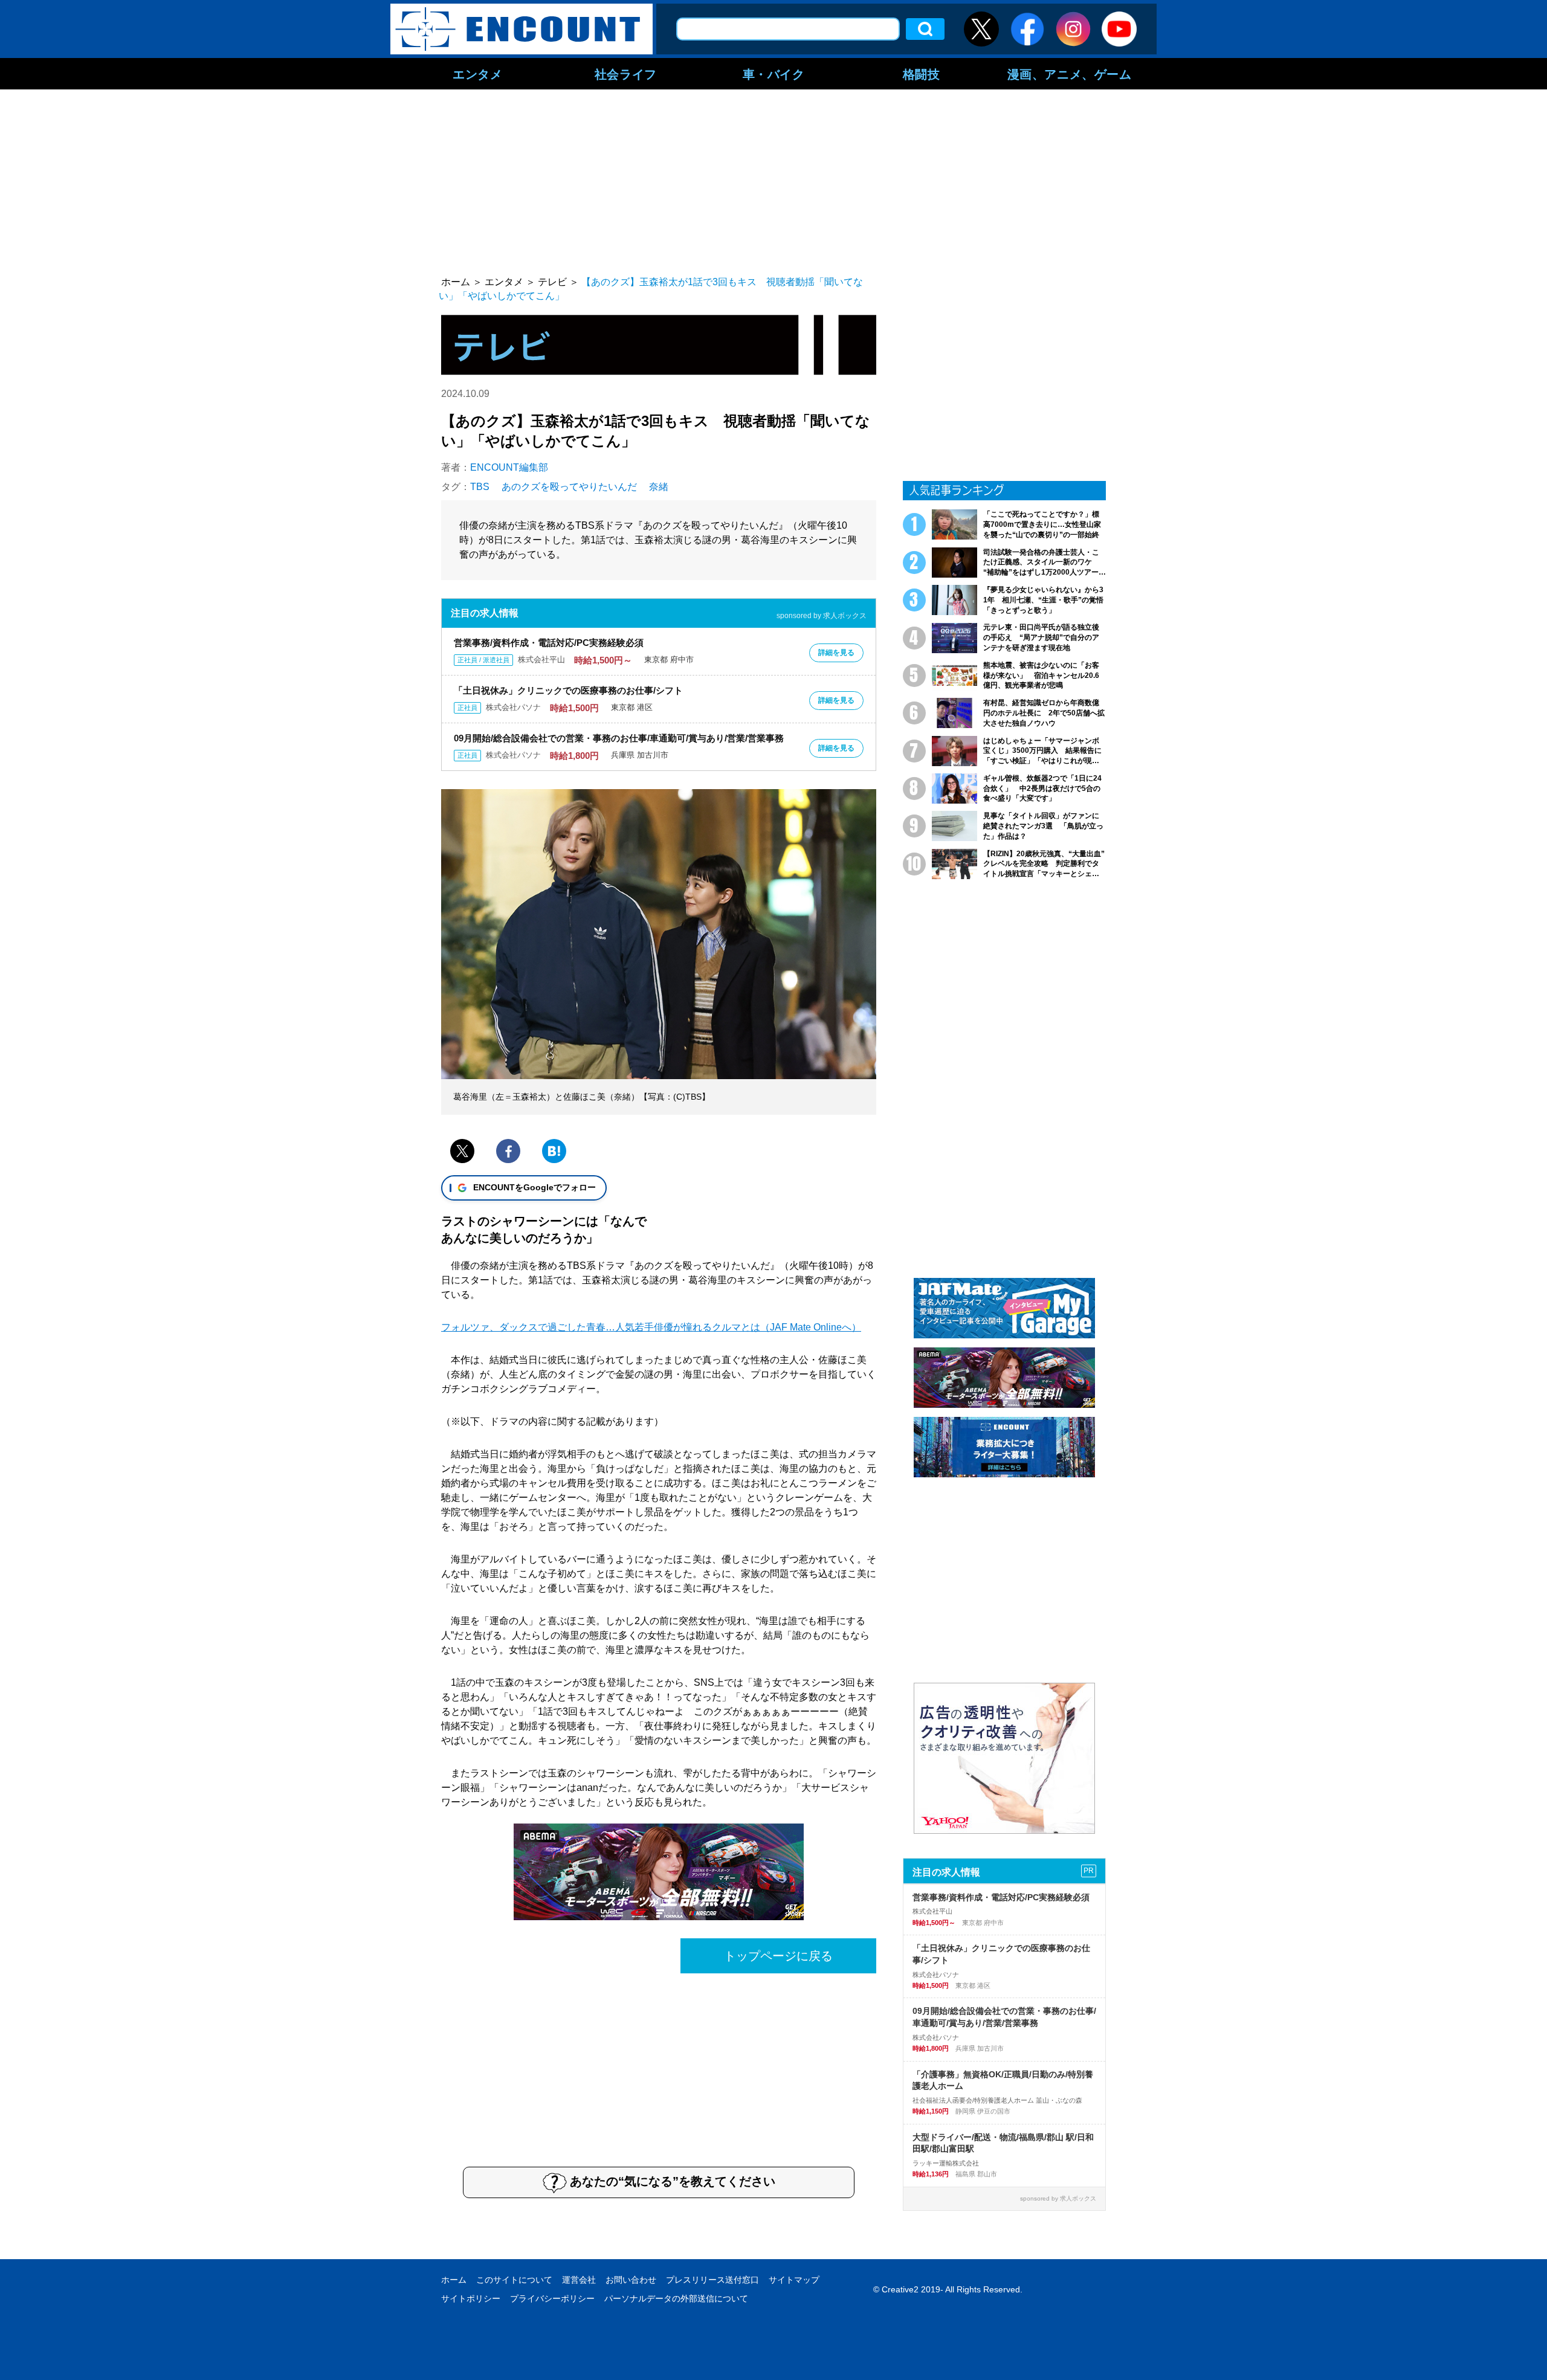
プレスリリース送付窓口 (712, 2280)
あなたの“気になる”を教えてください (673, 2181)
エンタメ (477, 74)
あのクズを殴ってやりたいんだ (569, 487)
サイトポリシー (471, 2298)
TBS (480, 487)
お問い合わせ (631, 2280)
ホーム (454, 2280)
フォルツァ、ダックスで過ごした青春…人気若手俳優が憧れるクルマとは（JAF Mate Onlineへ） (651, 1327)
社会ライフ (626, 74)
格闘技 (922, 74)
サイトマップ (794, 2280)
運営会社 (579, 2280)
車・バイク (774, 74)
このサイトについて (514, 2280)
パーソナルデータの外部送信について (676, 2298)
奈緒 (659, 487)
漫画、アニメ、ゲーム (1070, 74)
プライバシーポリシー (552, 2298)
